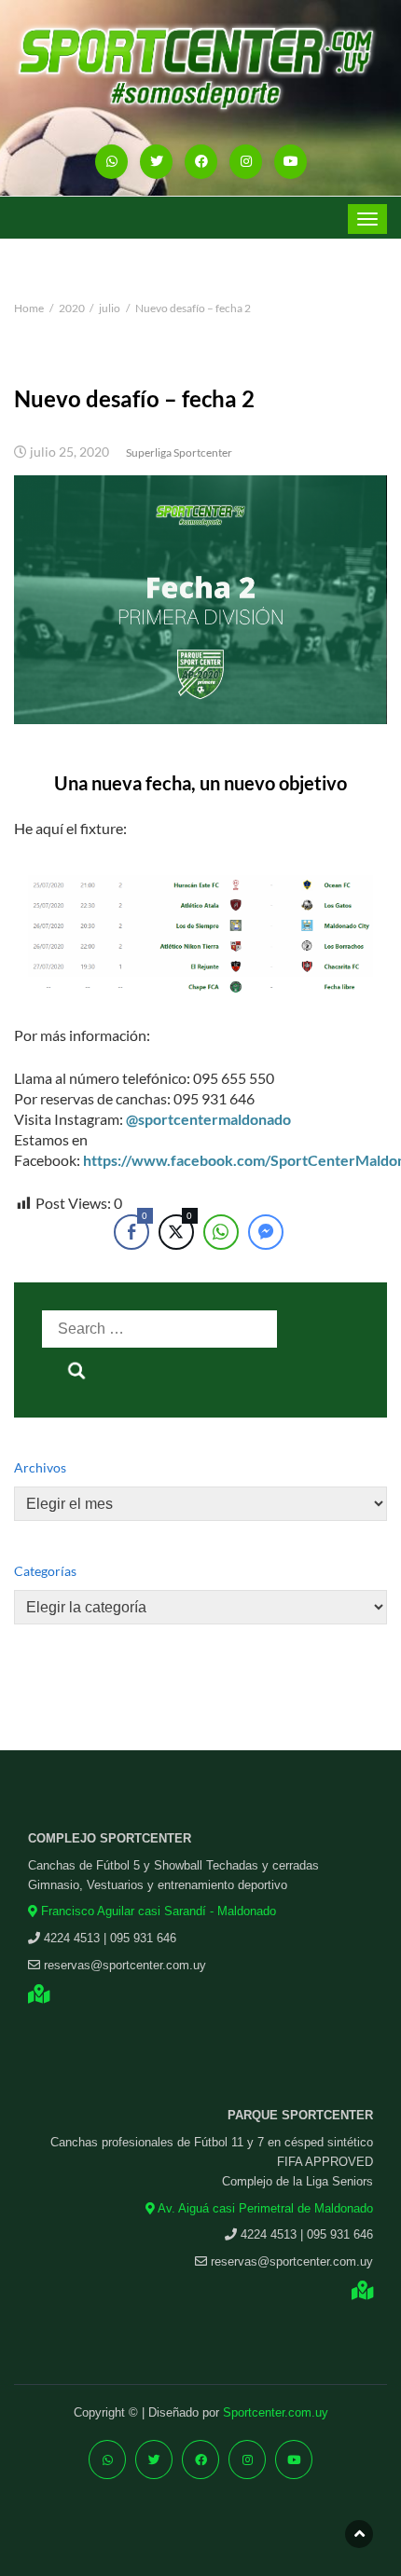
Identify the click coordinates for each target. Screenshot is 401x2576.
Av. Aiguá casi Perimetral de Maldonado (264, 2208)
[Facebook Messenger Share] (266, 1232)
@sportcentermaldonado (208, 1119)
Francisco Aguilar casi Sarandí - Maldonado (157, 1911)
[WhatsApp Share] (221, 1232)
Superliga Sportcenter (179, 452)
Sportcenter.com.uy (276, 2412)
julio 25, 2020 (69, 452)
